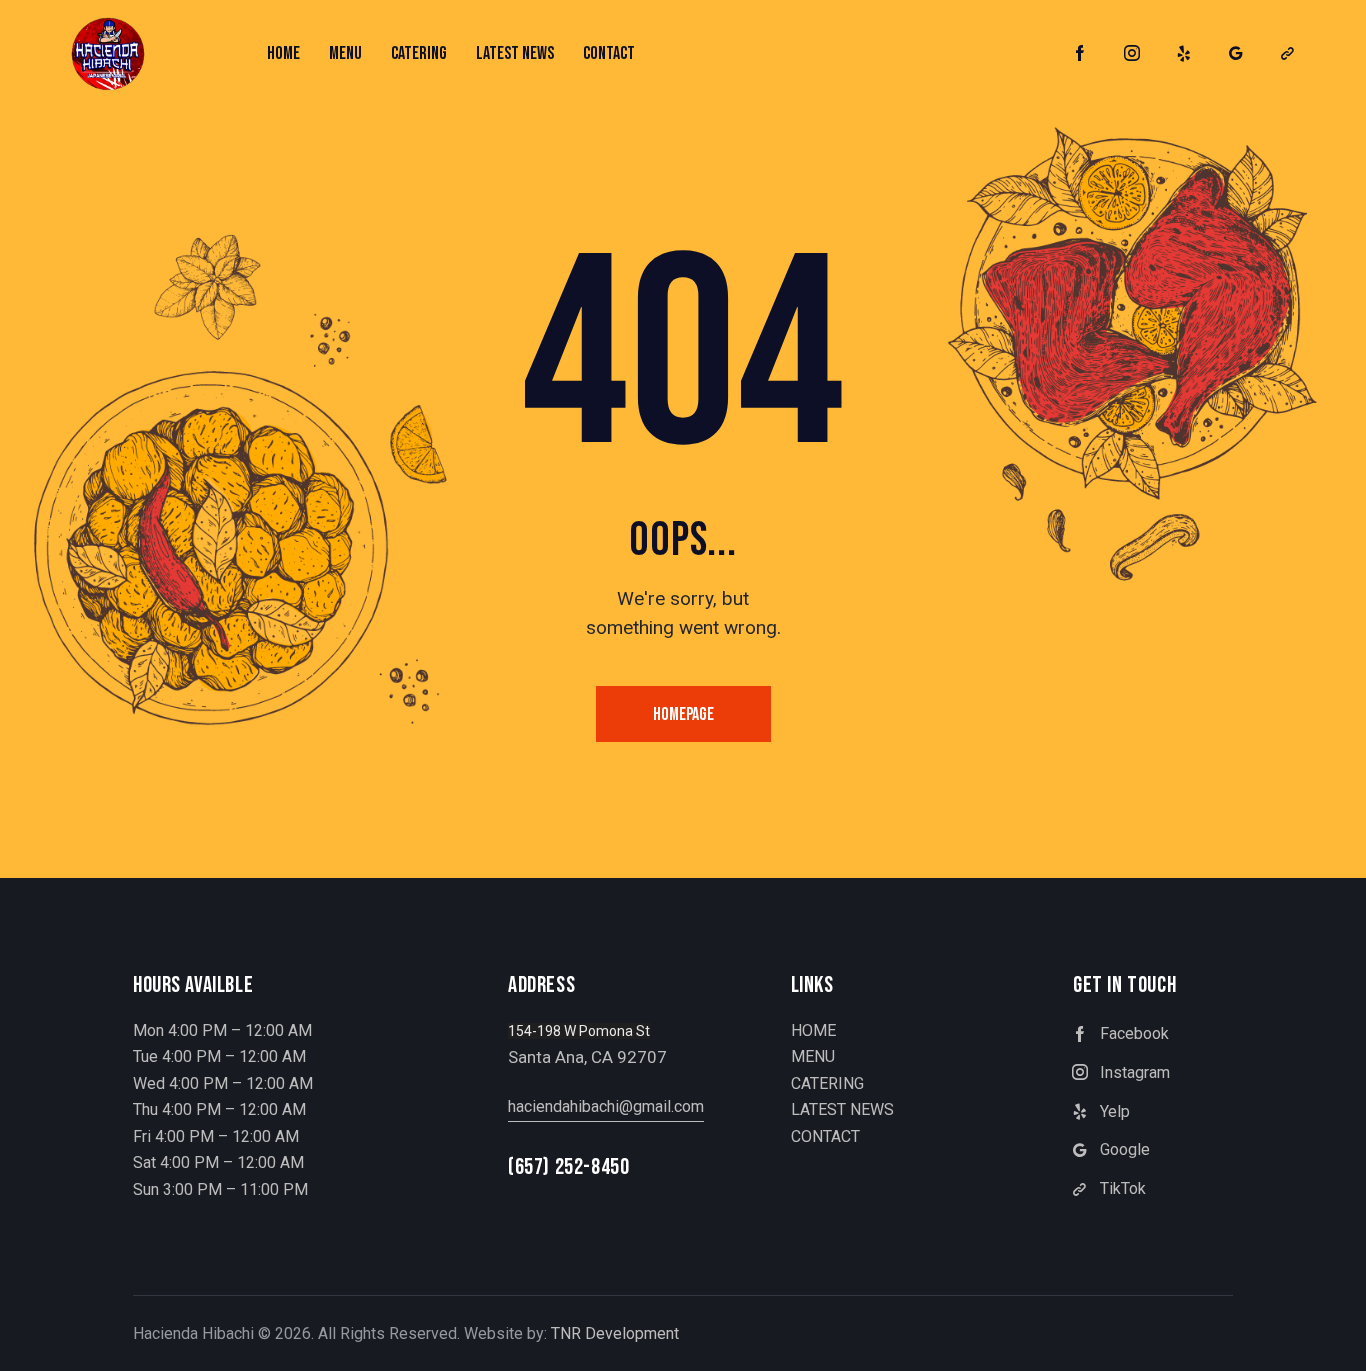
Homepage (683, 714)
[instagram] (1132, 54)
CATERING (827, 1083)
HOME (813, 1030)
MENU (813, 1056)
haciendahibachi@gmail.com (606, 1106)
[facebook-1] (1080, 54)
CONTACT (825, 1136)
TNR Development (615, 1333)
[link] (1288, 54)
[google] (1236, 54)
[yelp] (1184, 54)
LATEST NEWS (842, 1109)
